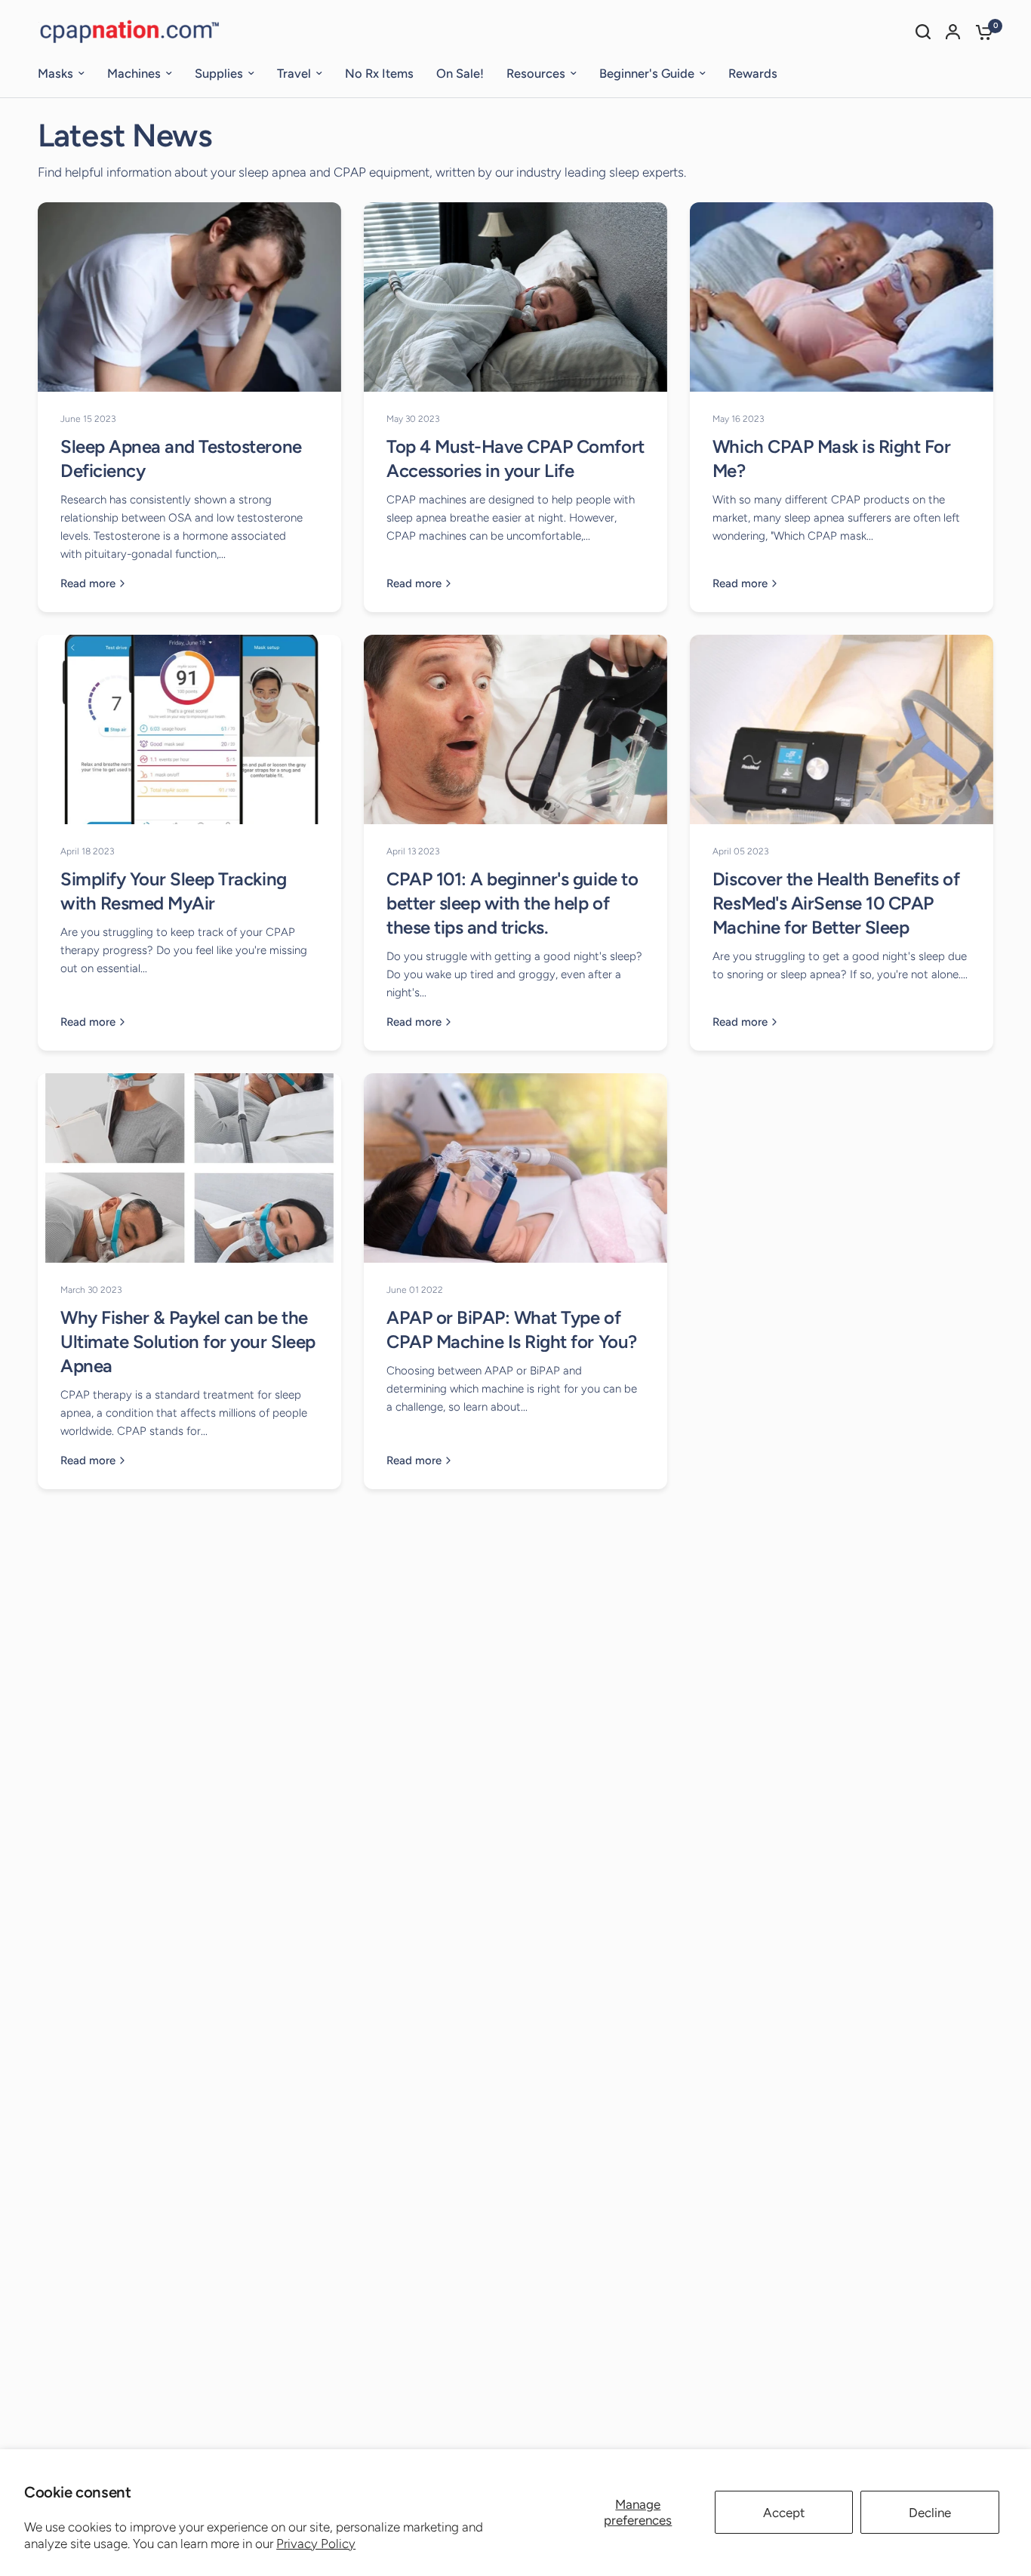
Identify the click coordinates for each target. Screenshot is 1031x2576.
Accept (784, 2513)
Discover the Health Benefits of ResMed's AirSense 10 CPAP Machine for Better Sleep (836, 903)
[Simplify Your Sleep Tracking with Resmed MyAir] (189, 729)
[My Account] (953, 32)
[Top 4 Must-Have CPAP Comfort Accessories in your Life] (515, 297)
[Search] (923, 32)
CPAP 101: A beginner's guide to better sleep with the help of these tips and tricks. (512, 903)
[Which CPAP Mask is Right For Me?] (842, 297)
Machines (134, 73)
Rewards (753, 73)
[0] (980, 32)
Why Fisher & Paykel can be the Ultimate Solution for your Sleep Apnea (188, 1342)
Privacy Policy (316, 2544)
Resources (536, 73)
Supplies (219, 73)
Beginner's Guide (647, 73)
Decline (930, 2513)
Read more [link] (88, 584)
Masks (55, 73)
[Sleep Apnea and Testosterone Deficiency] (189, 297)
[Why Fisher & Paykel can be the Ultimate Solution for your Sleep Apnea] (189, 1168)
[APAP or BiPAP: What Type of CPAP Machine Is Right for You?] (515, 1168)
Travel (294, 73)
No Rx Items (379, 73)
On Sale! (460, 73)
